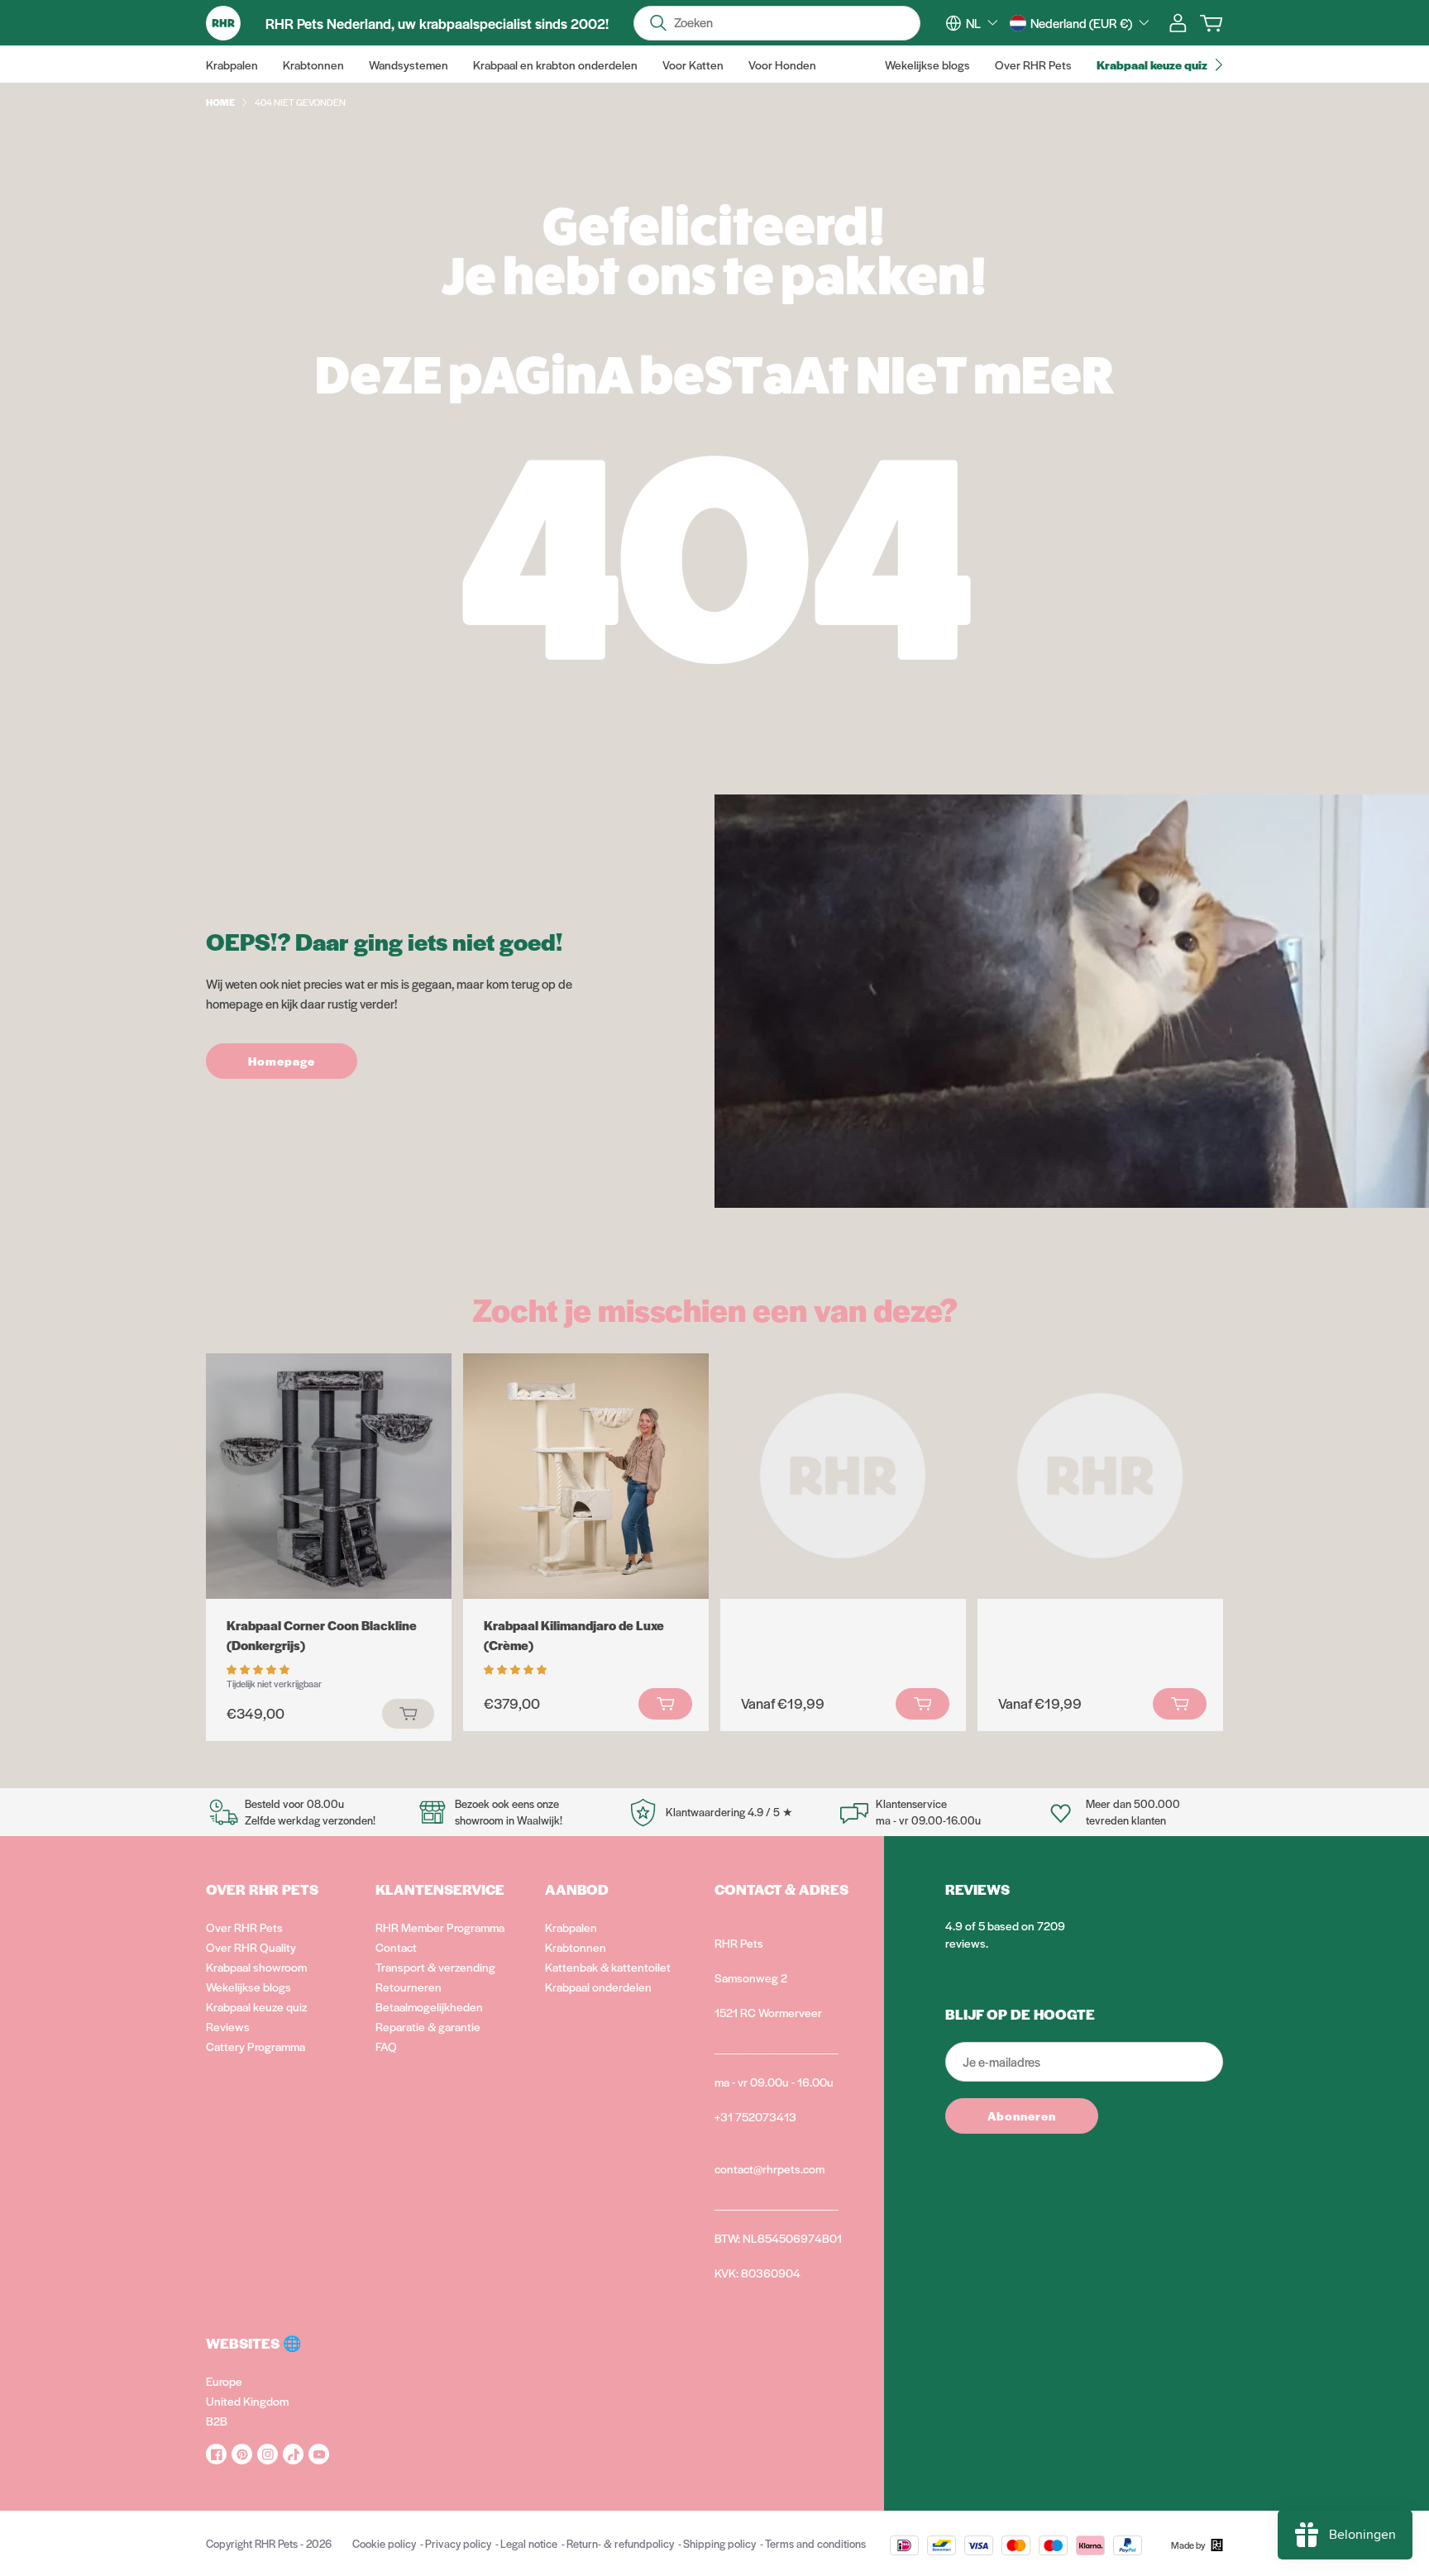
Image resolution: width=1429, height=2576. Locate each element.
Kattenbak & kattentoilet (608, 1967)
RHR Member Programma (440, 1927)
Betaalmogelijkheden (429, 2006)
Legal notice (529, 2543)
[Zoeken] (658, 23)
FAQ (386, 2046)
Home (220, 102)
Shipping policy (719, 2543)
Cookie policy (384, 2543)
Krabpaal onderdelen (598, 1987)
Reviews (228, 2026)
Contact (396, 1947)
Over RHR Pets (244, 1927)
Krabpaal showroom (256, 1967)
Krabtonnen (576, 1947)
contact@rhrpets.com (769, 2168)
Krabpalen (571, 1927)
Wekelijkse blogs (249, 1987)
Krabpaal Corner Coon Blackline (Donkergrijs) (322, 1635)
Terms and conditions (815, 2543)
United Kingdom (247, 2401)
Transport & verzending (435, 1967)
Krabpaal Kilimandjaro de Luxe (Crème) (574, 1635)
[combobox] (982, 23)
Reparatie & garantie (428, 2026)
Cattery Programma (256, 2046)
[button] (259, 1668)
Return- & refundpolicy (620, 2543)
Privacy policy (458, 2543)
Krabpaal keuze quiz (256, 2006)
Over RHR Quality (251, 1947)
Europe (224, 2381)
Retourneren (409, 1987)
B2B (217, 2421)
